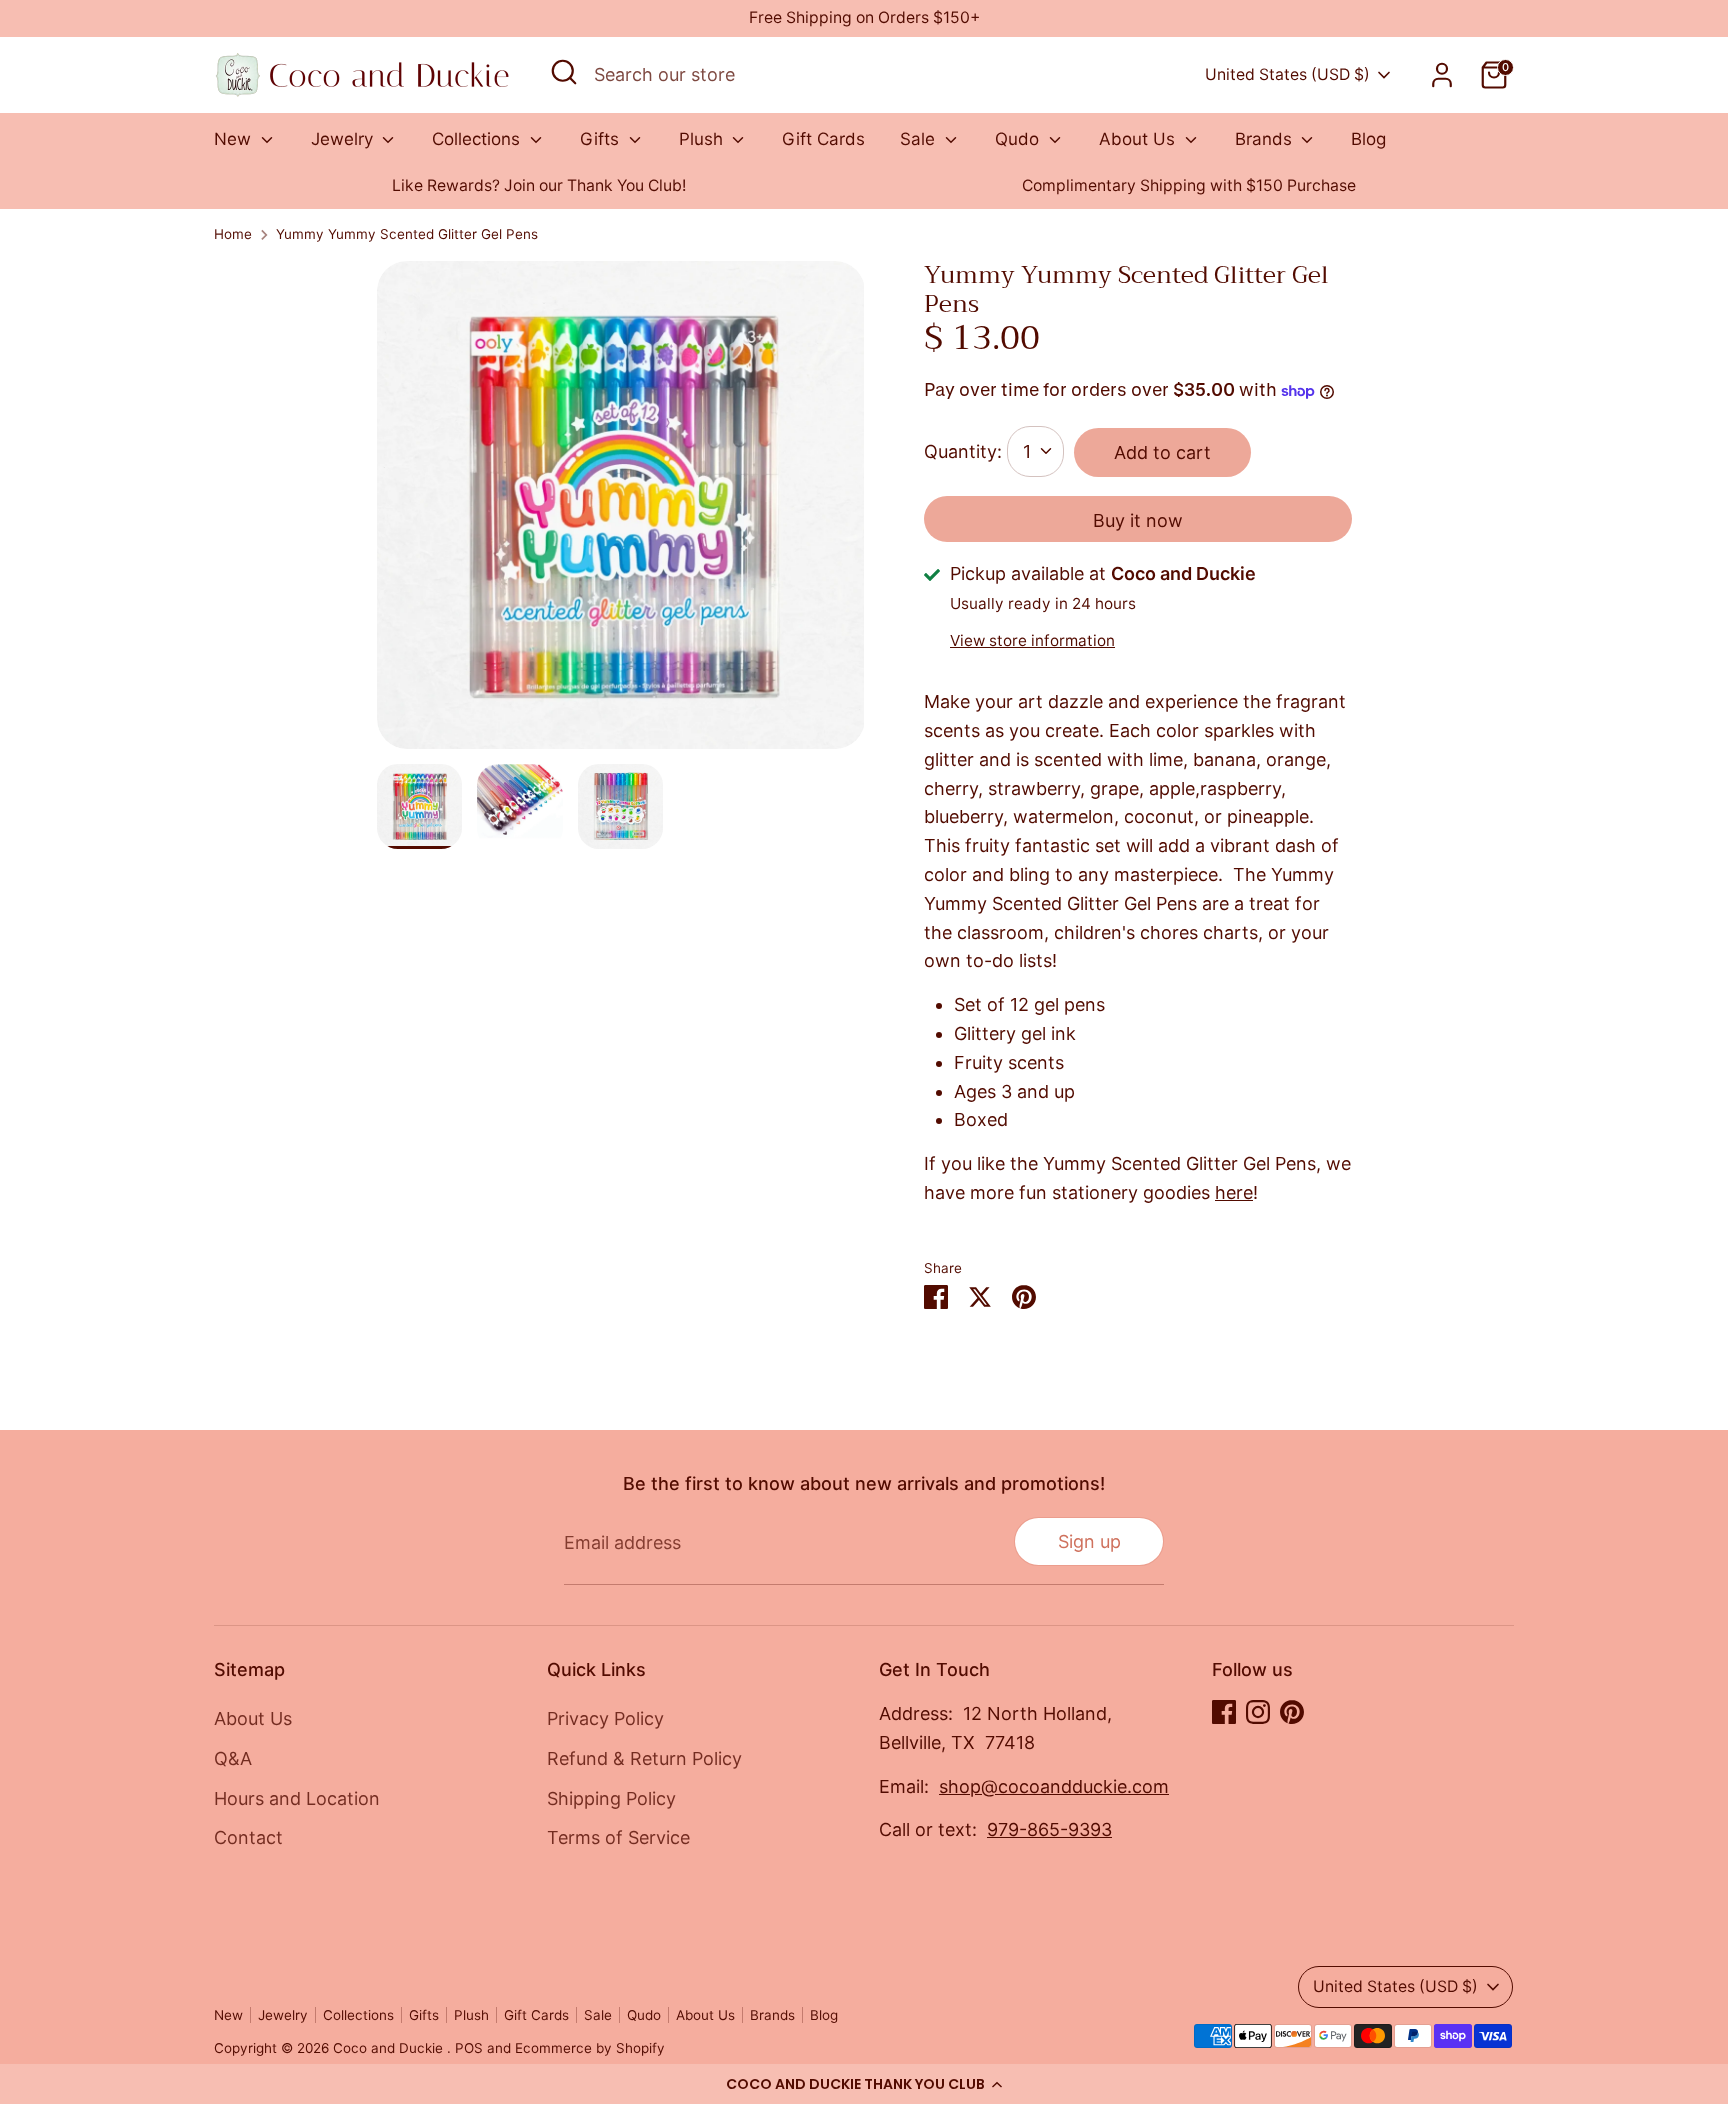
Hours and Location (297, 1798)
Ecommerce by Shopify (590, 2048)
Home (233, 234)
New (235, 139)
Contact (248, 1837)
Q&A (233, 1758)
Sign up (1089, 1541)
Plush (703, 139)
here (1234, 1192)
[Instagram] (1258, 1712)
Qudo (1019, 139)
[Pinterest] (1292, 1712)
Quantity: (963, 451)
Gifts (602, 139)
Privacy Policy (605, 1718)
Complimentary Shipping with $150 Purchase (1189, 185)
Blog (1368, 139)
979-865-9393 (1049, 1829)
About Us (1139, 139)
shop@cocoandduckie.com (1054, 1786)
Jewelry (344, 139)
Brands (1266, 139)
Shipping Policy (611, 1798)
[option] (539, 186)
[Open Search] (564, 72)
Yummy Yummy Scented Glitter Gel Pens (407, 234)
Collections (478, 139)
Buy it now (1138, 520)
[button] (864, 2084)
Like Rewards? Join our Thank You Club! (539, 185)
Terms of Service (618, 1837)
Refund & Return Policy (644, 1758)
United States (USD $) (1287, 74)
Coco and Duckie (390, 2048)
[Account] (1442, 75)
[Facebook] (1224, 1712)
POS (469, 2048)
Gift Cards (823, 139)
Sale (920, 139)
